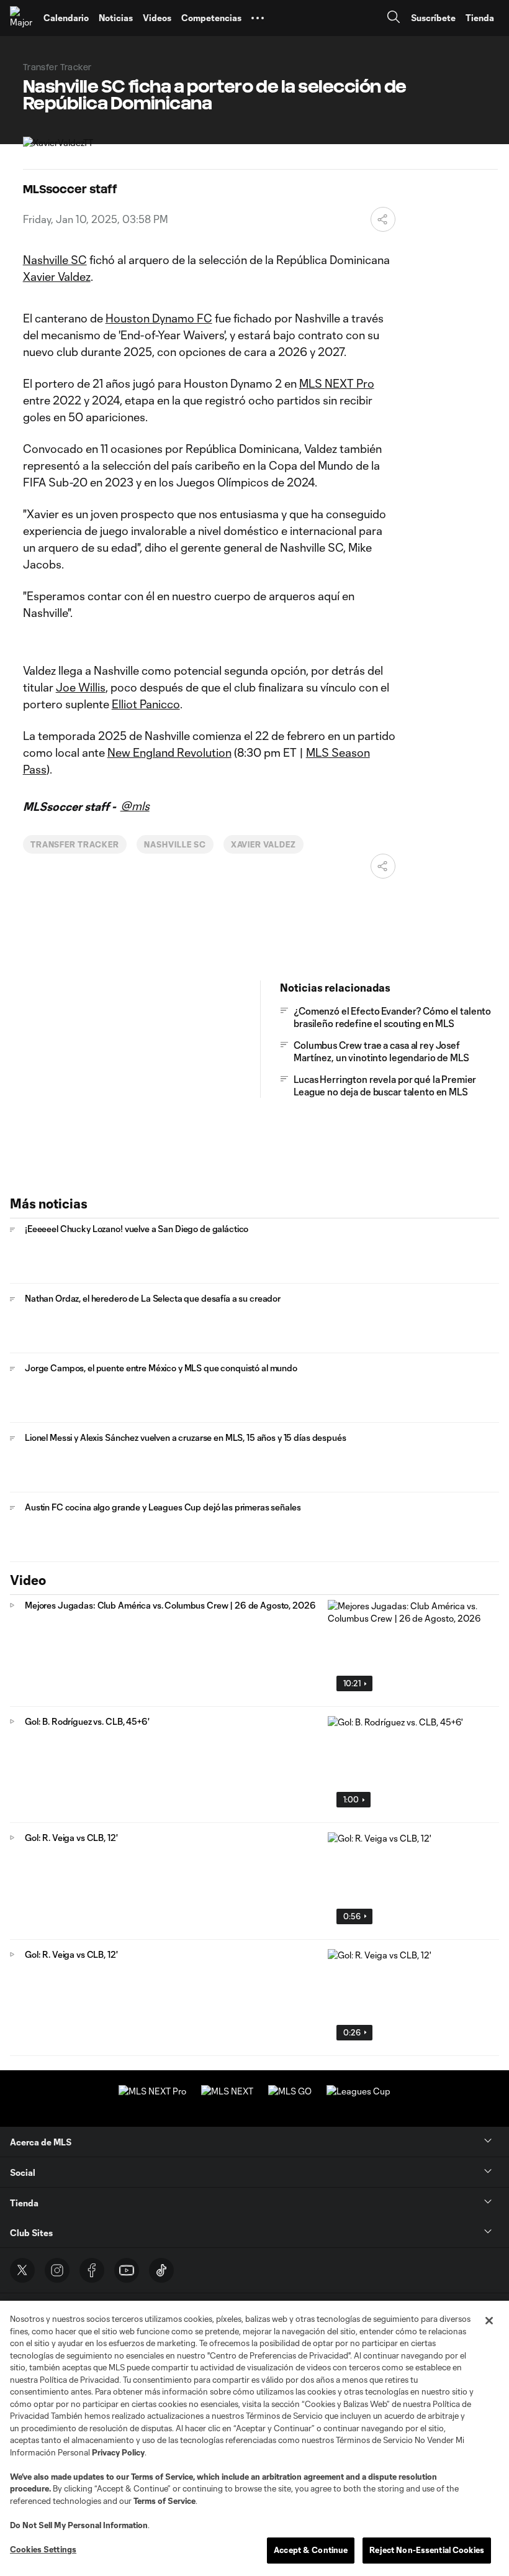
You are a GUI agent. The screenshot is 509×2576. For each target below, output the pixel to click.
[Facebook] (92, 2270)
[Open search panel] (394, 18)
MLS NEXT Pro (337, 383)
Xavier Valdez (57, 276)
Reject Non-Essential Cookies (427, 2550)
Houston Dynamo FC (159, 318)
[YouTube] (127, 2270)
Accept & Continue (311, 2550)
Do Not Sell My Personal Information (79, 2525)
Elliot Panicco (146, 704)
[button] (258, 18)
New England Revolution (169, 752)
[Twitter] (22, 2270)
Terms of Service (162, 2477)
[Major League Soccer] (22, 18)
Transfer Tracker (75, 844)
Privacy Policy (118, 2452)
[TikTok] (161, 2270)
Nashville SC (55, 260)
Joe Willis (81, 687)
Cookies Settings (43, 2549)
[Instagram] (57, 2270)
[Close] (489, 2321)
